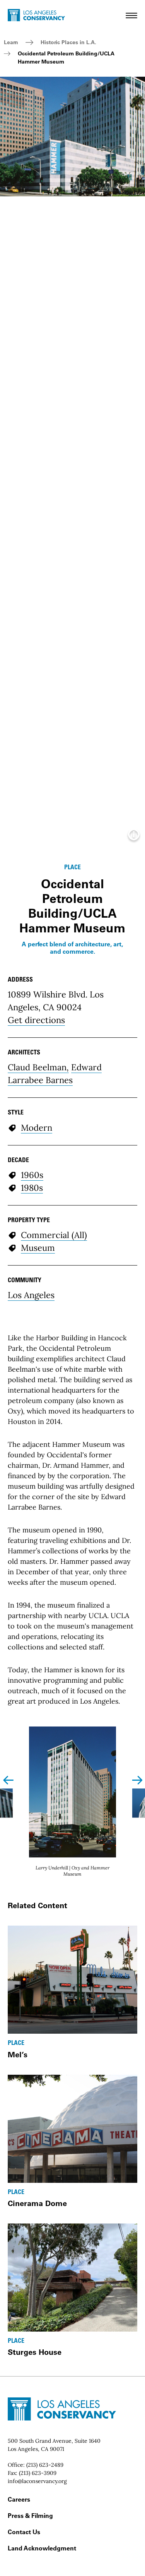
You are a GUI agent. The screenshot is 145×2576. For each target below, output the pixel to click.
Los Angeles (31, 1295)
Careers (19, 2499)
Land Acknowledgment (42, 2548)
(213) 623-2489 (45, 2465)
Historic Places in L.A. (68, 42)
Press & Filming (30, 2516)
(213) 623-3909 (38, 2473)
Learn (11, 42)
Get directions (36, 1020)
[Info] (134, 837)
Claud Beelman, (38, 1067)
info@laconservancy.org (37, 2481)
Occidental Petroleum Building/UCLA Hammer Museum (66, 58)
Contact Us (24, 2532)
